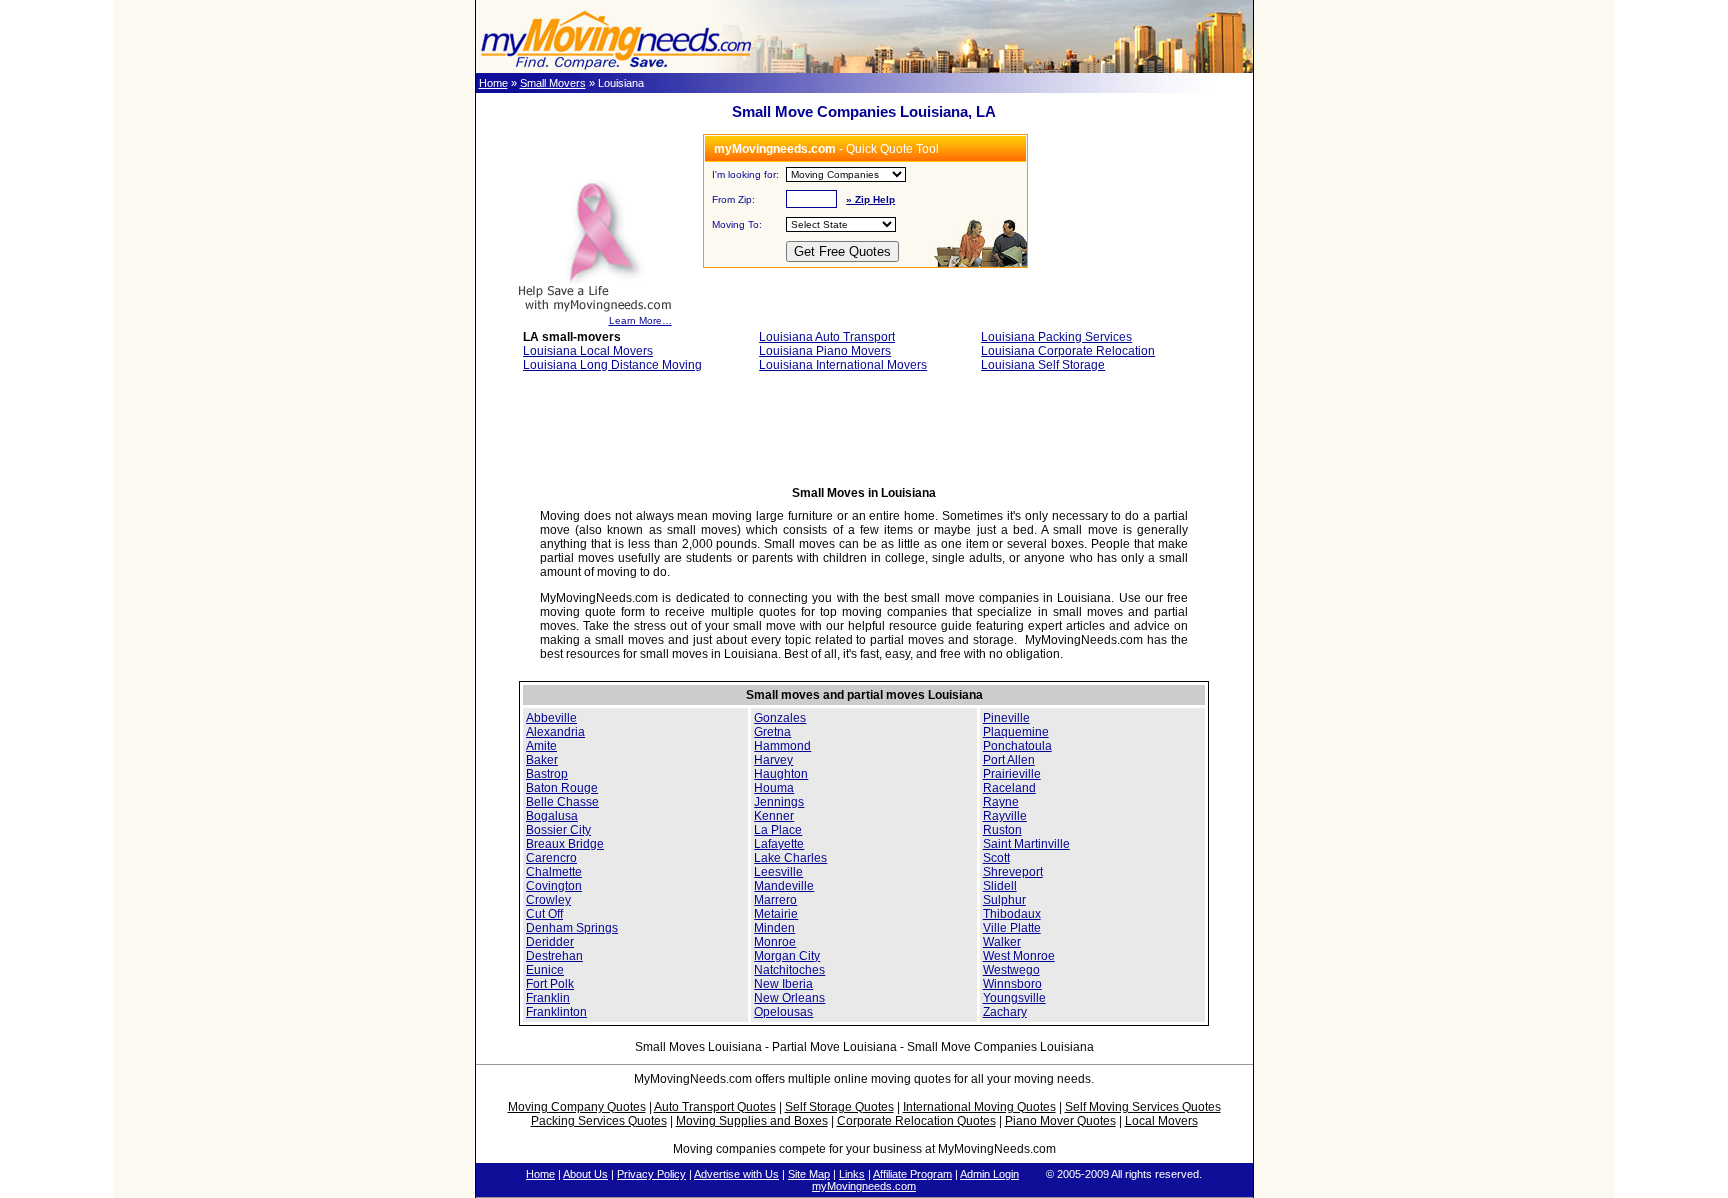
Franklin (548, 998)
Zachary (1005, 1012)
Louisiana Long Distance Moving (612, 365)
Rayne (1001, 802)
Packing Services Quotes (599, 1121)
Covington (554, 886)
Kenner (774, 816)
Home (493, 83)
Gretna (772, 732)
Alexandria (555, 732)
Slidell (1000, 886)
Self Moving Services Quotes (1143, 1107)
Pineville (1006, 718)
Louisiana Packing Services (1056, 337)
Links (852, 1174)
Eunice (545, 970)
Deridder (550, 942)
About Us (585, 1174)
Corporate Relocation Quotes (916, 1121)
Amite (541, 746)
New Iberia (783, 984)
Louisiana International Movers (843, 365)
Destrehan (554, 956)
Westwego (1011, 970)
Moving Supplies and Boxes (752, 1121)
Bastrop (547, 774)
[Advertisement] (864, 435)
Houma (774, 788)
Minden (774, 928)
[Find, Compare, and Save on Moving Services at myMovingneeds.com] (616, 69)
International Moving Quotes (979, 1107)
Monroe (775, 942)
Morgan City (787, 956)
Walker (1002, 942)
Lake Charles (790, 858)
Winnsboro (1012, 984)
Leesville (778, 872)
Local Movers (1161, 1121)
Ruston (1002, 830)
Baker (542, 760)
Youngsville (1014, 998)
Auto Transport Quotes (715, 1107)
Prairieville (1012, 774)
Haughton (781, 774)
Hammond (782, 746)
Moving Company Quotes (577, 1107)
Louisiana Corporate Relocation (1068, 351)
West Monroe (1019, 956)
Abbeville (551, 718)
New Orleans (789, 998)
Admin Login (989, 1174)
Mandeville (784, 886)
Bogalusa (552, 816)
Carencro (551, 858)
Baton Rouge (562, 788)
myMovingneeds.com (864, 1186)
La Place (778, 830)
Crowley (548, 900)
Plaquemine (1016, 732)
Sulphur (1004, 900)
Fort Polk (550, 984)
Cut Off (544, 914)
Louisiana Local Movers (588, 351)
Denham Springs (572, 928)
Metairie (776, 914)
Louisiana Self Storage (1043, 365)
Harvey (773, 760)
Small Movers (553, 83)
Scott (996, 858)
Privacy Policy (651, 1174)
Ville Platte (1012, 928)
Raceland (1009, 788)
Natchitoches (789, 970)
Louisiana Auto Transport (827, 337)
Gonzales (780, 718)
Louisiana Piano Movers (825, 351)
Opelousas (783, 1012)
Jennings (779, 802)
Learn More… (640, 320)
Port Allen (1009, 760)
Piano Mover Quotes (1060, 1121)
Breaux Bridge (565, 844)
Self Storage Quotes (839, 1107)
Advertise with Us (736, 1174)
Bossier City (558, 830)
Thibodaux (1012, 914)
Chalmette (554, 872)
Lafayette (779, 844)
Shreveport (1013, 872)
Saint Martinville (1026, 844)
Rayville (1005, 816)
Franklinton (556, 1012)
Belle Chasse (562, 802)
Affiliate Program (912, 1174)
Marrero (775, 900)
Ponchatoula (1017, 746)
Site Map (809, 1174)
